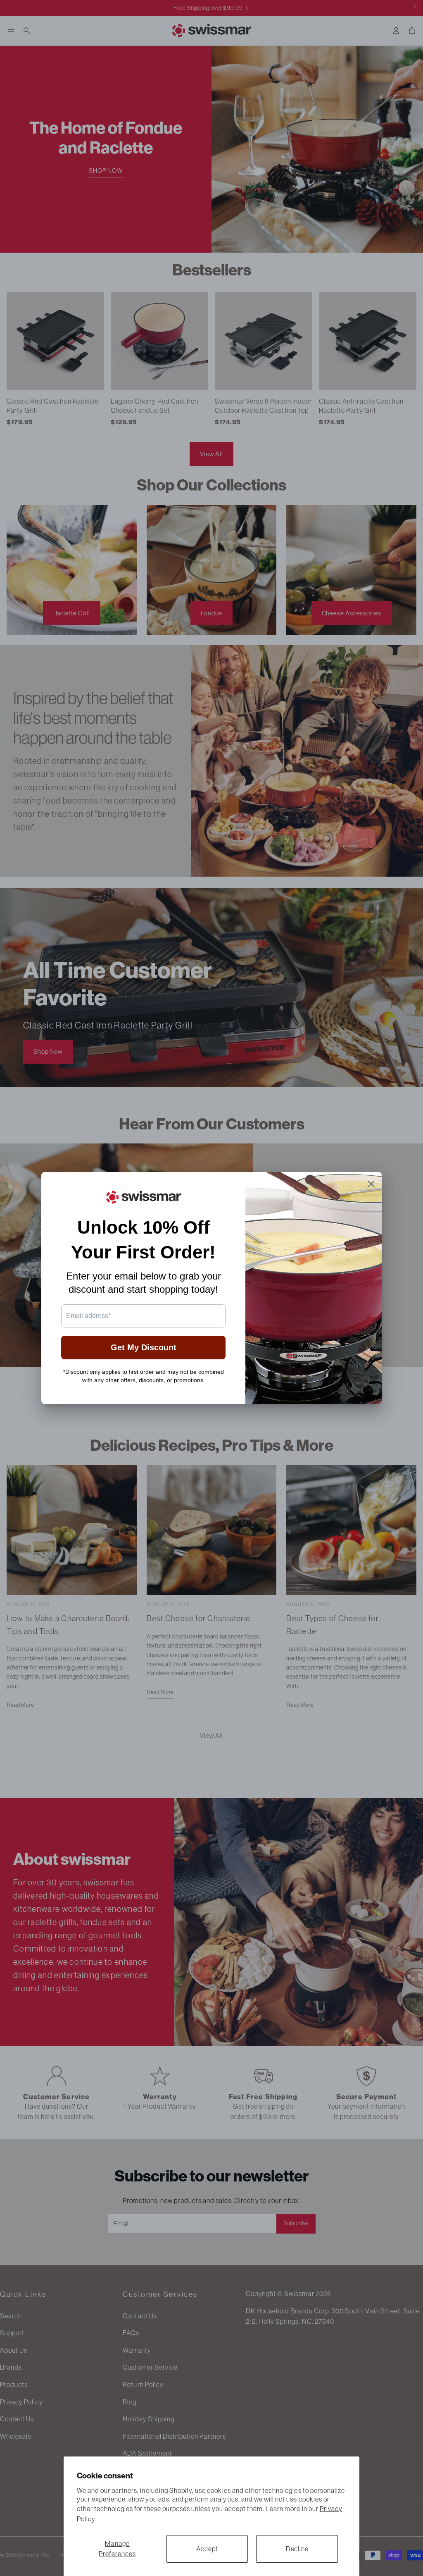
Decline (297, 2549)
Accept (207, 2549)
